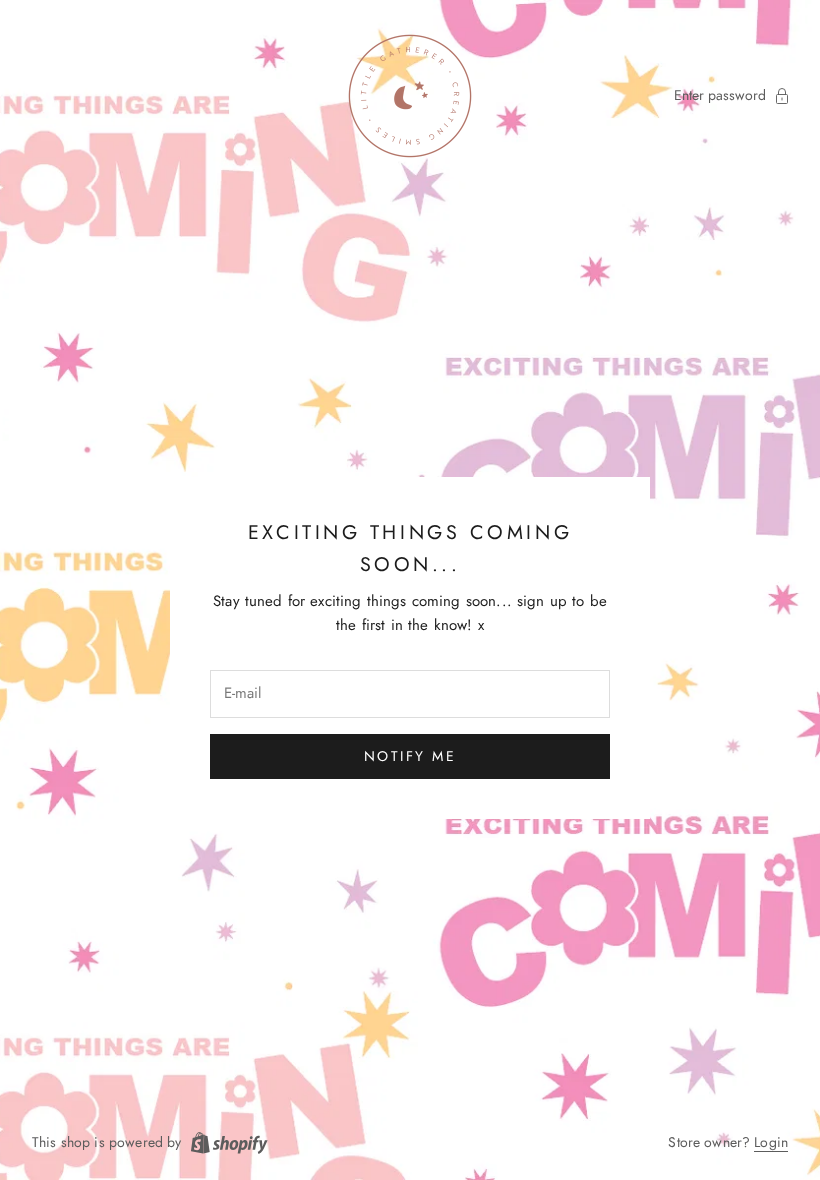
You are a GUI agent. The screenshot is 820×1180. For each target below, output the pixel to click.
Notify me (410, 756)
